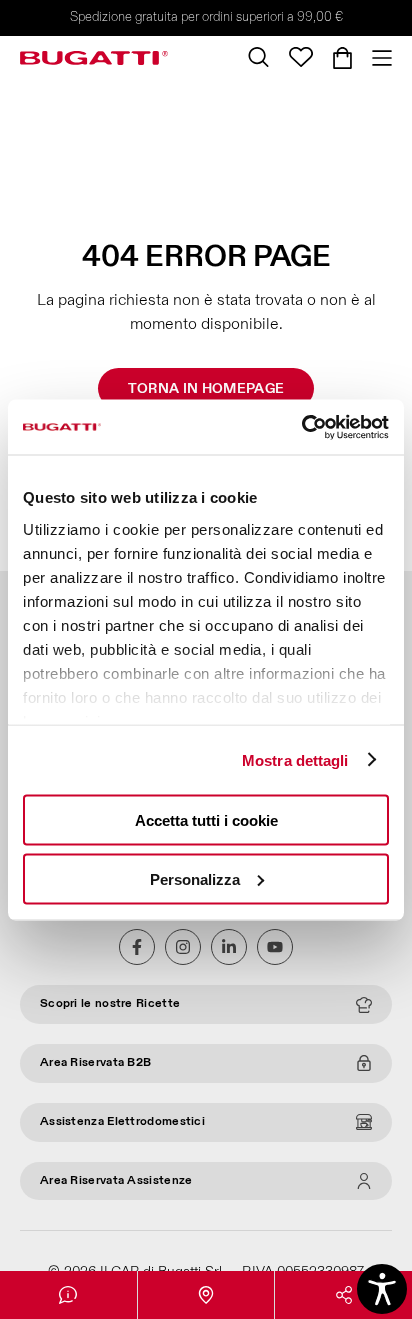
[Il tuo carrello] (342, 58)
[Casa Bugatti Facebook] (137, 947)
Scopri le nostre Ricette (110, 1003)
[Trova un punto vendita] (206, 1295)
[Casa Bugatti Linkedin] (229, 947)
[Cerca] (258, 57)
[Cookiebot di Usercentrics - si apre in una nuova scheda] (301, 427)
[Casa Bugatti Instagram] (183, 947)
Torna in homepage (206, 388)
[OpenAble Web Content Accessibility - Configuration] (382, 1289)
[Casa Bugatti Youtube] (275, 947)
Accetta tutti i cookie (206, 820)
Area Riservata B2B (95, 1062)
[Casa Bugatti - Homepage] (94, 58)
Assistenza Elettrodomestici (122, 1121)
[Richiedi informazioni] (68, 1295)
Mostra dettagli (295, 759)
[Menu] (377, 58)
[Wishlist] (301, 57)
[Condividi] (343, 1295)
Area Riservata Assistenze (116, 1180)
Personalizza (195, 878)
